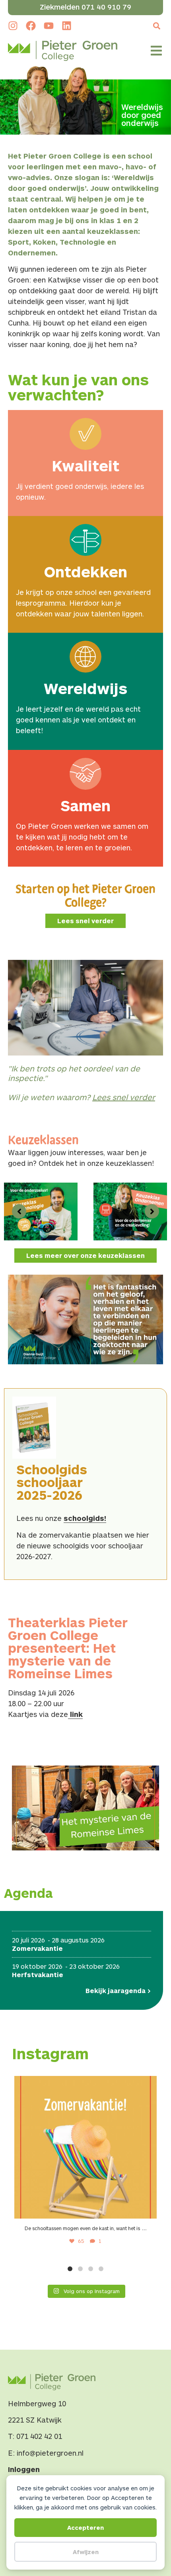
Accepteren (85, 2527)
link (75, 1714)
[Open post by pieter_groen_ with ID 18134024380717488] (85, 2147)
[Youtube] (49, 26)
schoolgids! (85, 1518)
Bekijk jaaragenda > (118, 1990)
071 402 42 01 (39, 2436)
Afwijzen (86, 2552)
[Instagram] (13, 26)
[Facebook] (31, 26)
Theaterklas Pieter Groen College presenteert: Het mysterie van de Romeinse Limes (68, 1648)
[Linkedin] (67, 26)
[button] (156, 26)
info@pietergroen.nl (50, 2453)
